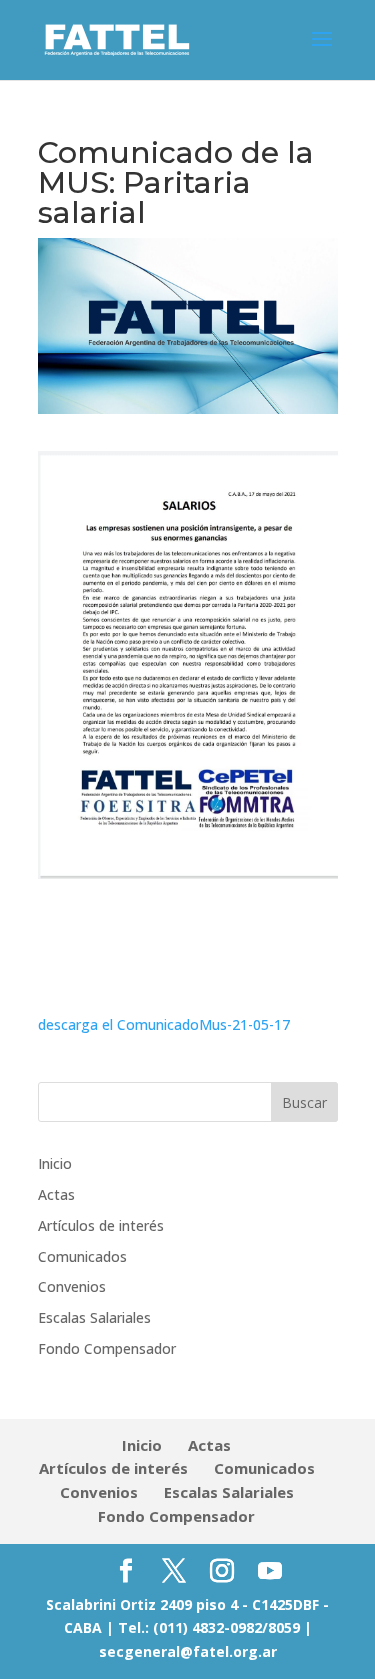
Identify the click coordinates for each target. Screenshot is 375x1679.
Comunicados (82, 1256)
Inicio (55, 1163)
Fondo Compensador (107, 1348)
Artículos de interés (101, 1225)
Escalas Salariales (94, 1317)
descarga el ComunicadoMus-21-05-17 (164, 1024)
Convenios (72, 1286)
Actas (56, 1194)
